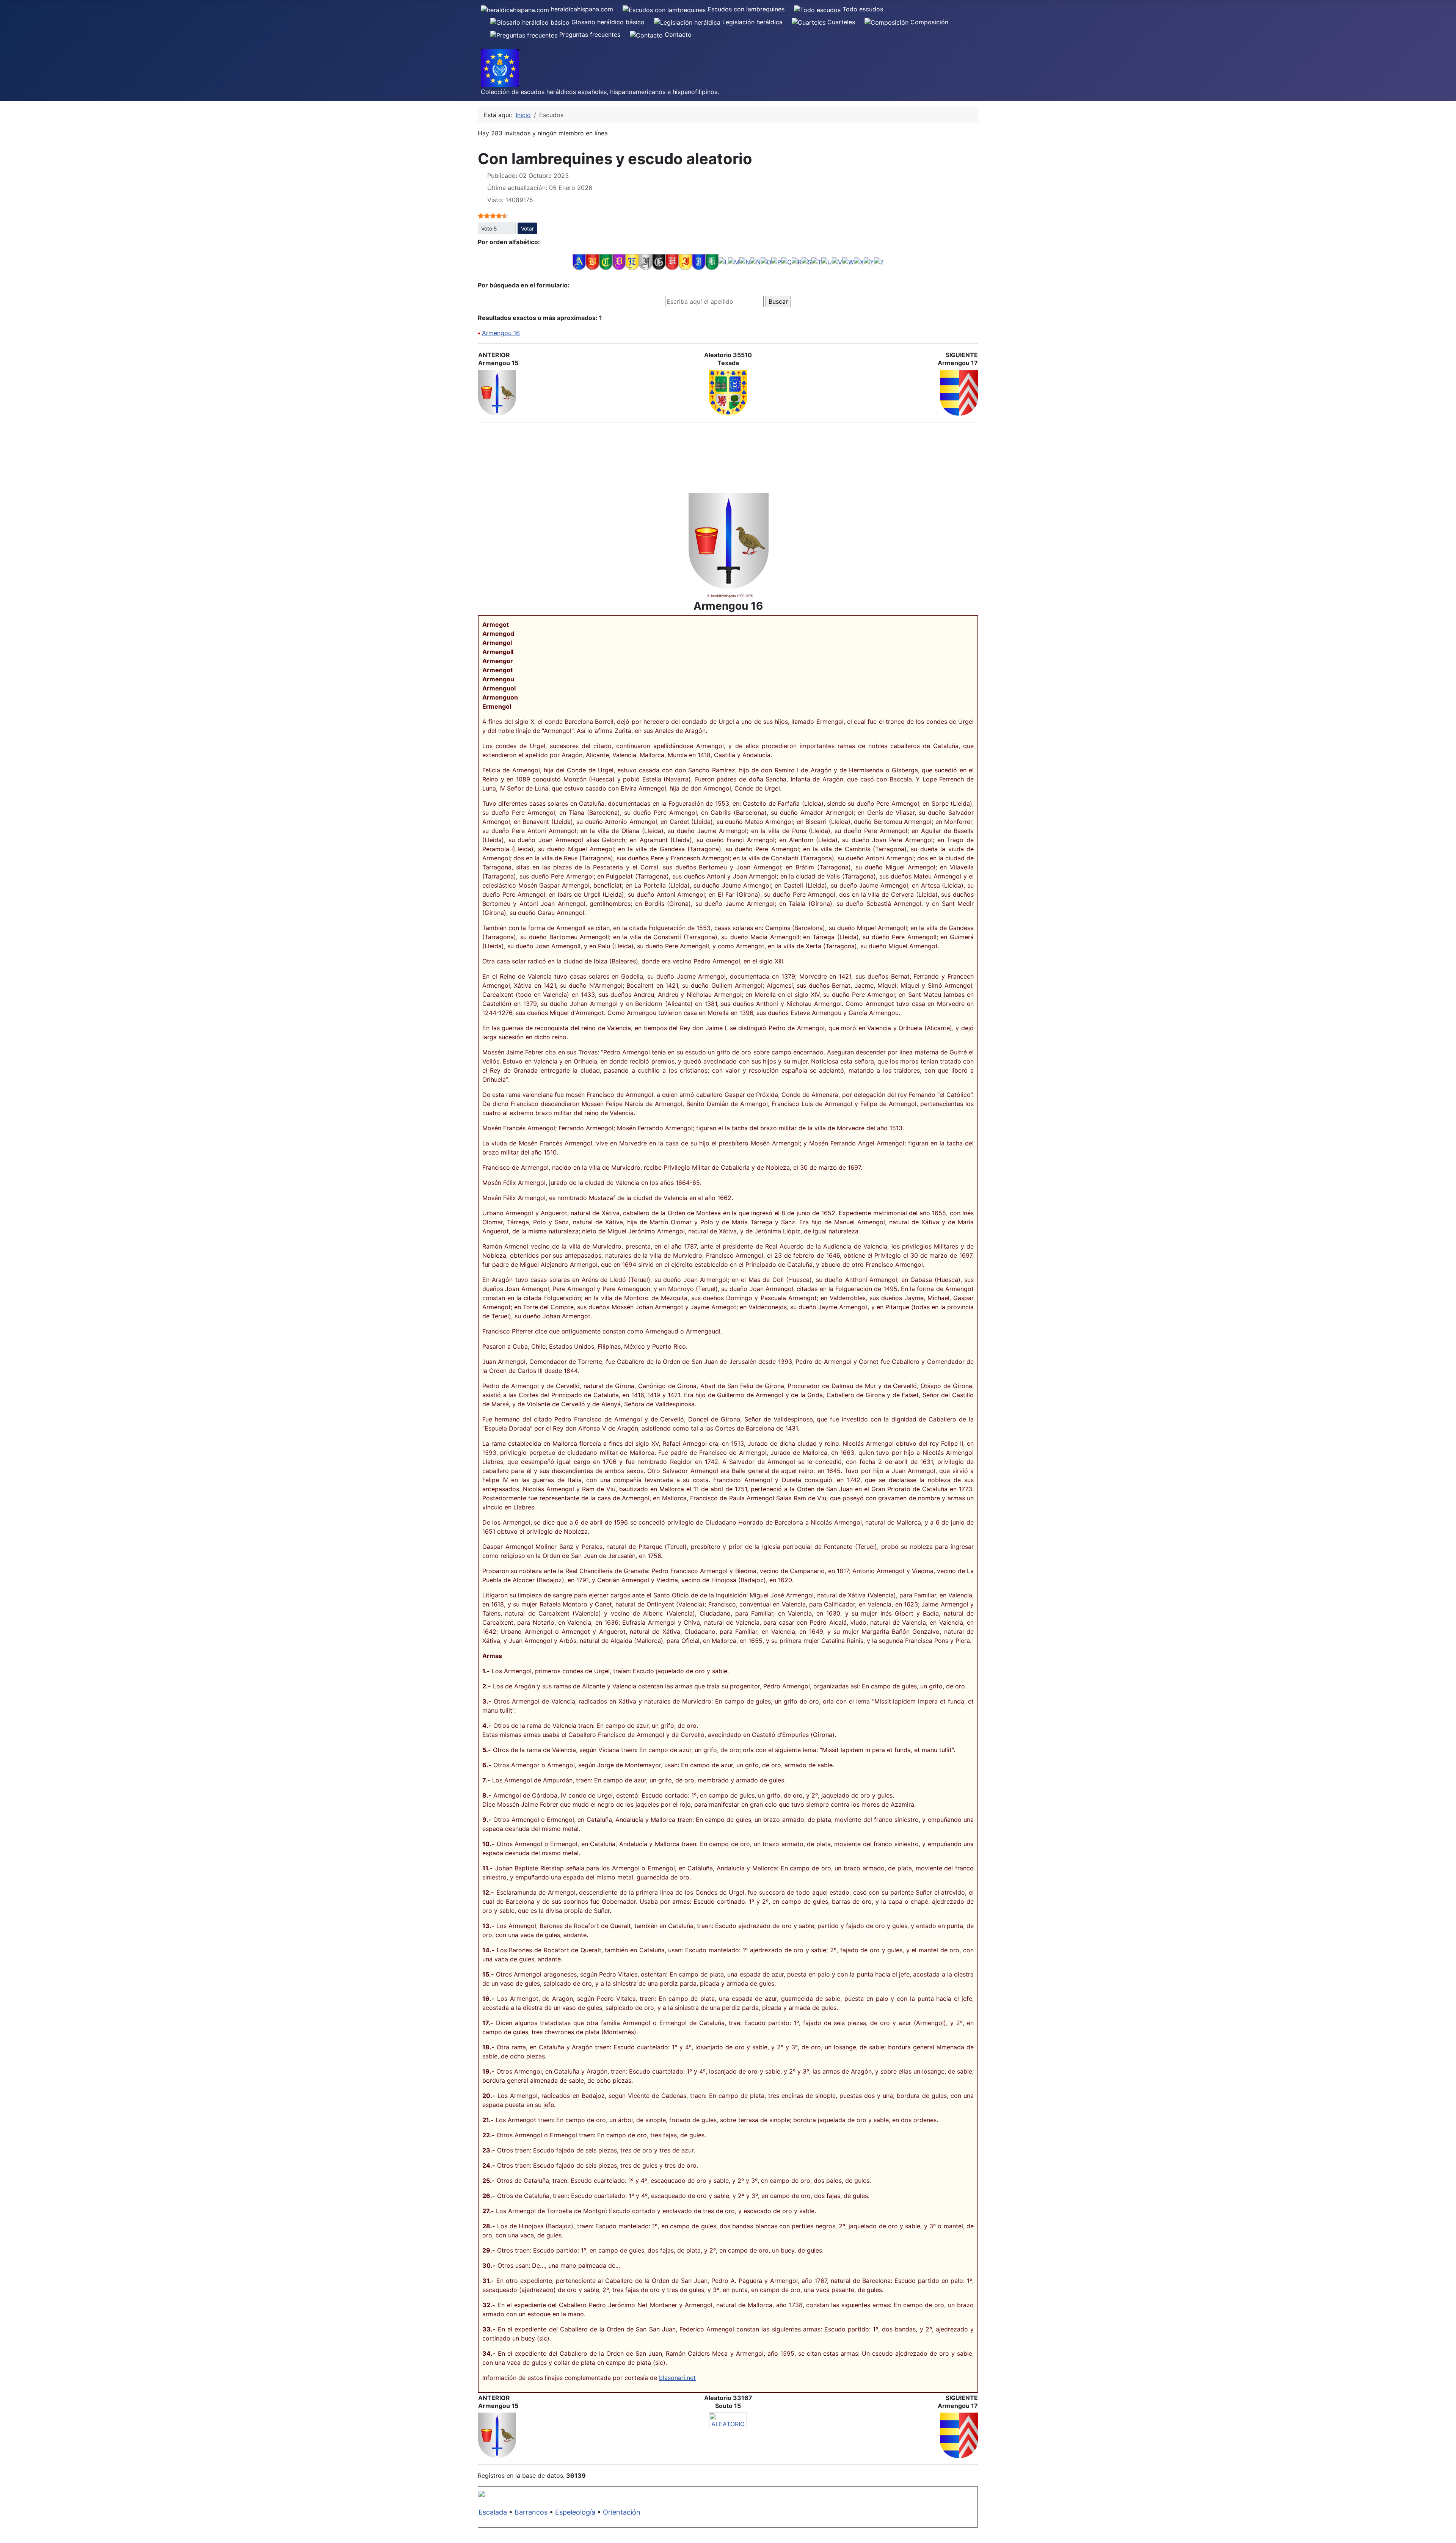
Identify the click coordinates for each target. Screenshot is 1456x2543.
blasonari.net (677, 2378)
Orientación (622, 2512)
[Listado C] (606, 262)
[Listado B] (592, 262)
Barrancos (531, 2512)
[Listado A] (579, 262)
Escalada (493, 2512)
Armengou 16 (501, 333)
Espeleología (575, 2512)
